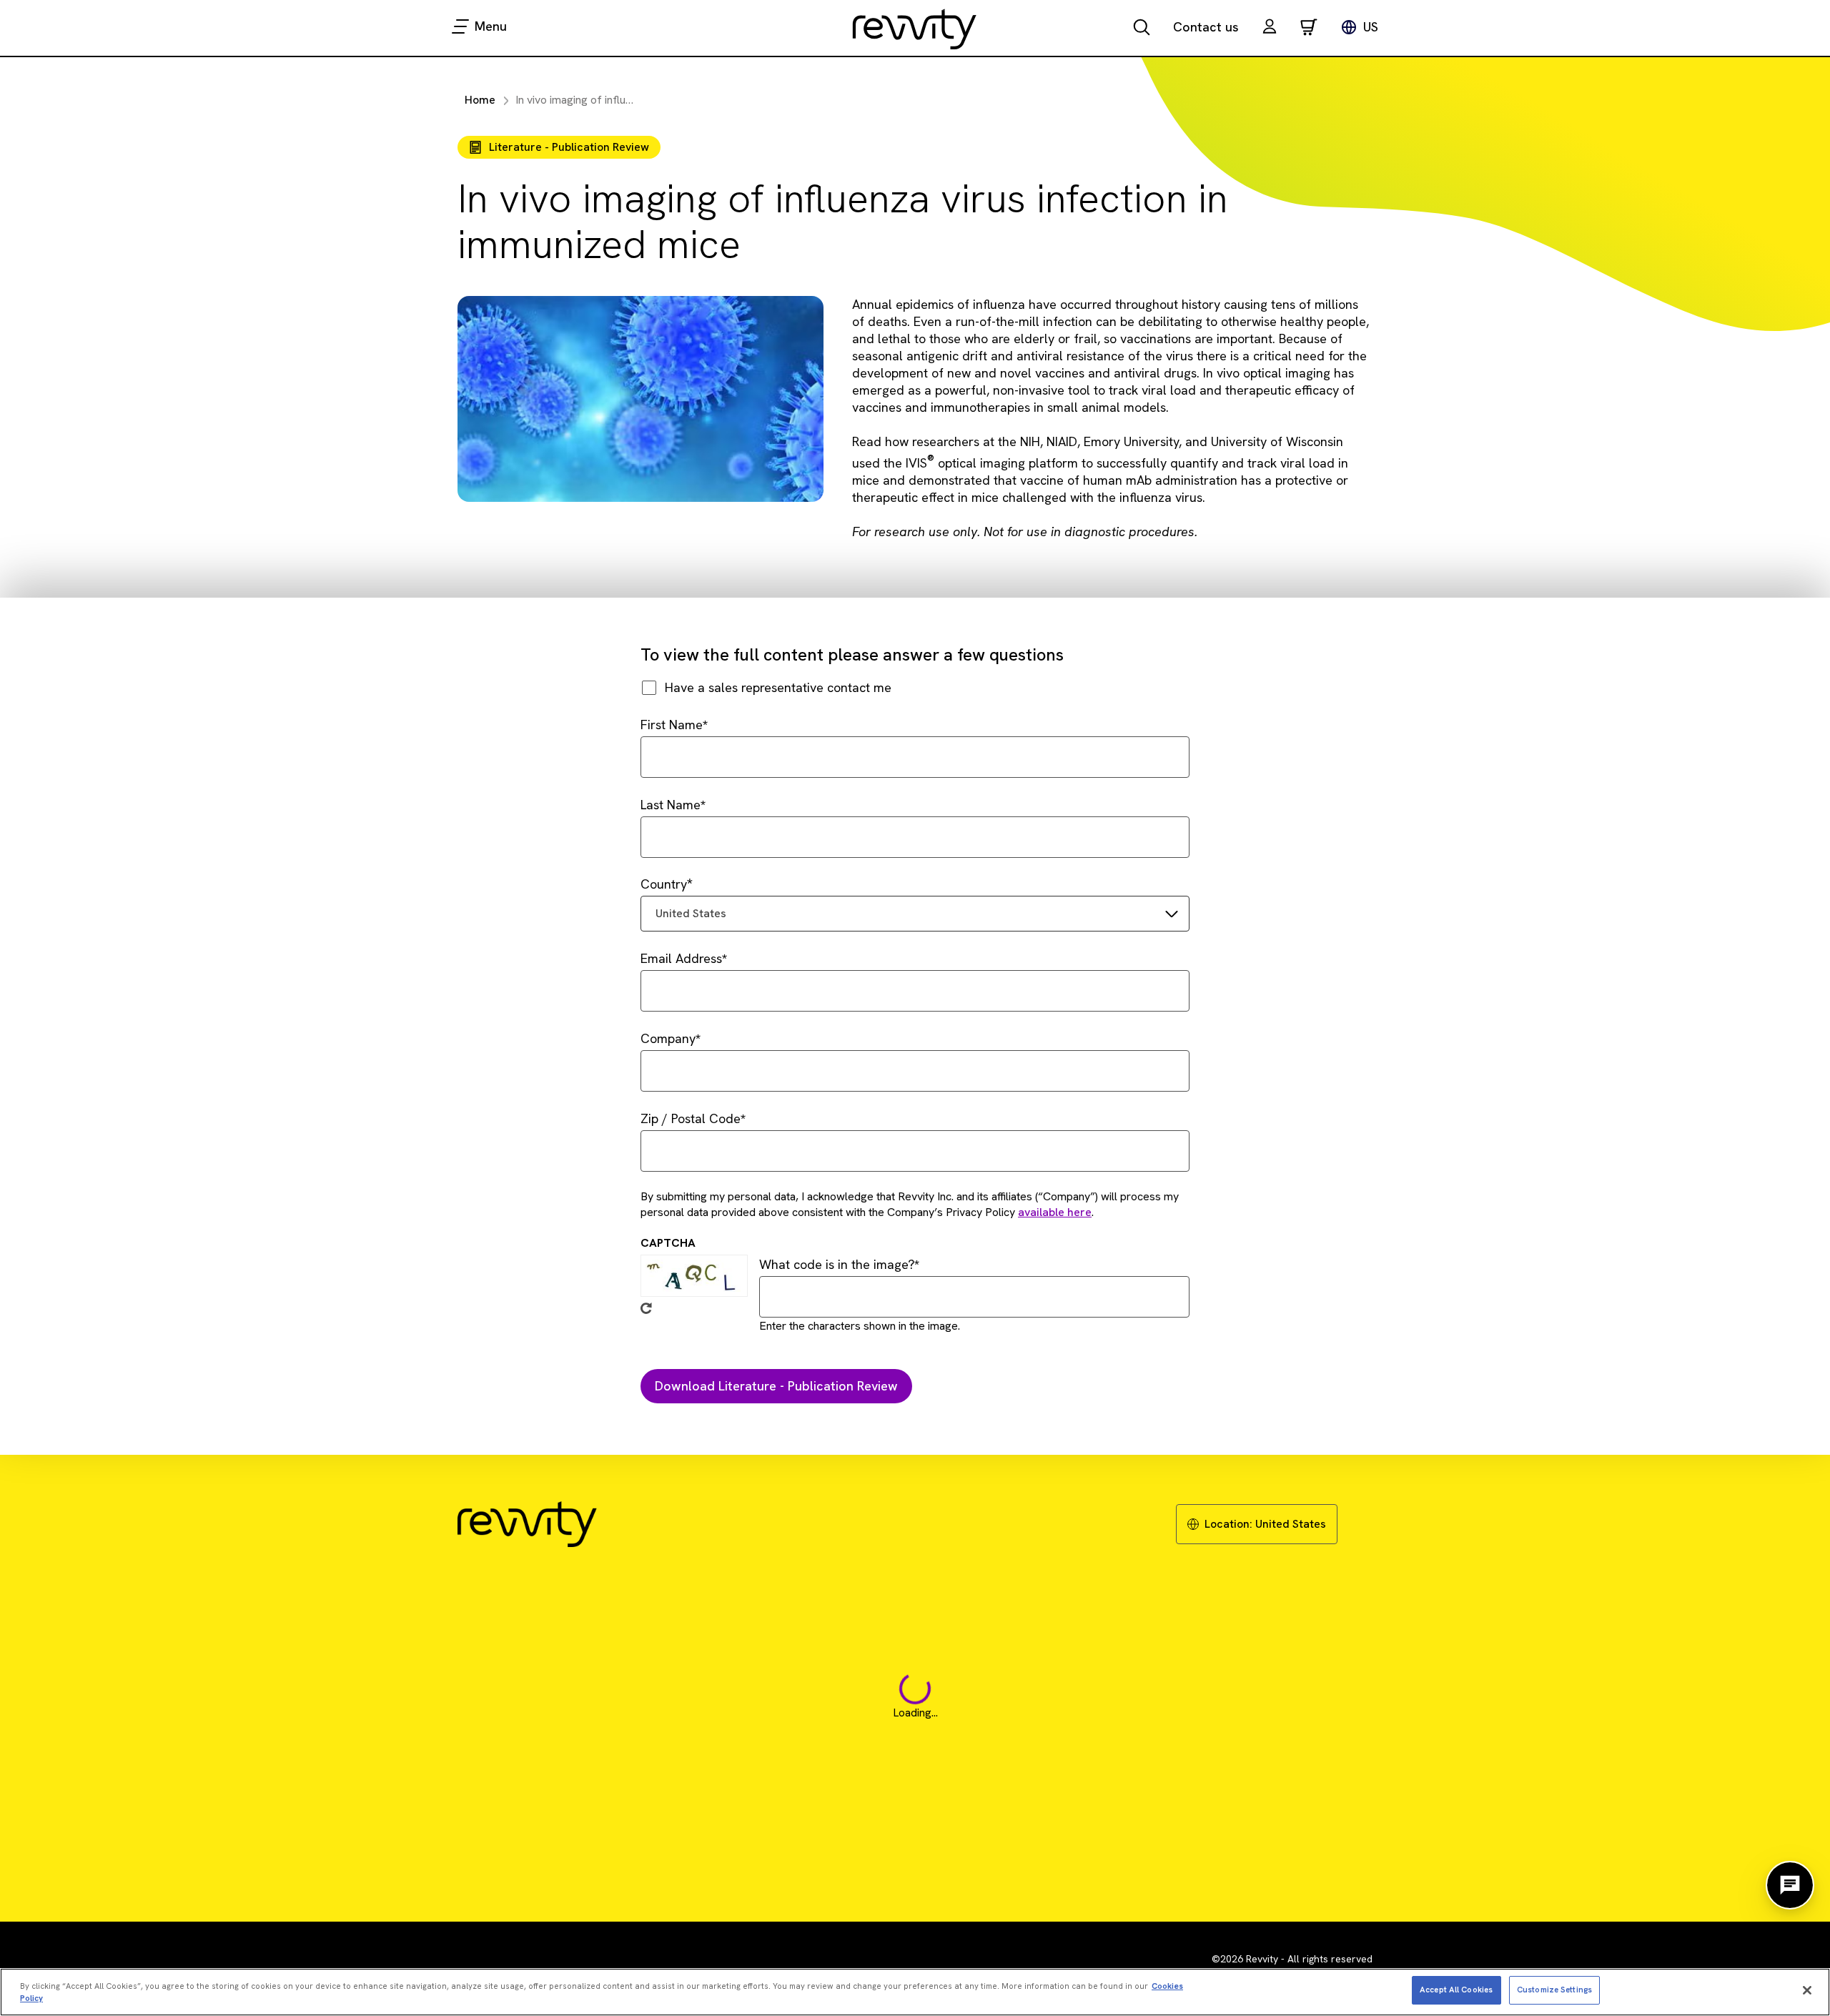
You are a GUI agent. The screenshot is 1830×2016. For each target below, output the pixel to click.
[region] (915, 1992)
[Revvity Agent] (1790, 1885)
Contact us (1206, 27)
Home (480, 100)
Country (664, 884)
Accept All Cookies (1456, 1990)
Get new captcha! (646, 1308)
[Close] (1807, 1990)
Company (668, 1038)
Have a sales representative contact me (778, 687)
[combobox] (915, 914)
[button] (1270, 28)
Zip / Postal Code (691, 1118)
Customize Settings (1554, 1990)
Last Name (671, 805)
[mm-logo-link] (915, 29)
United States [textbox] (691, 913)
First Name (672, 725)
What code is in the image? (837, 1264)
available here (1055, 1212)
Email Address (681, 958)
